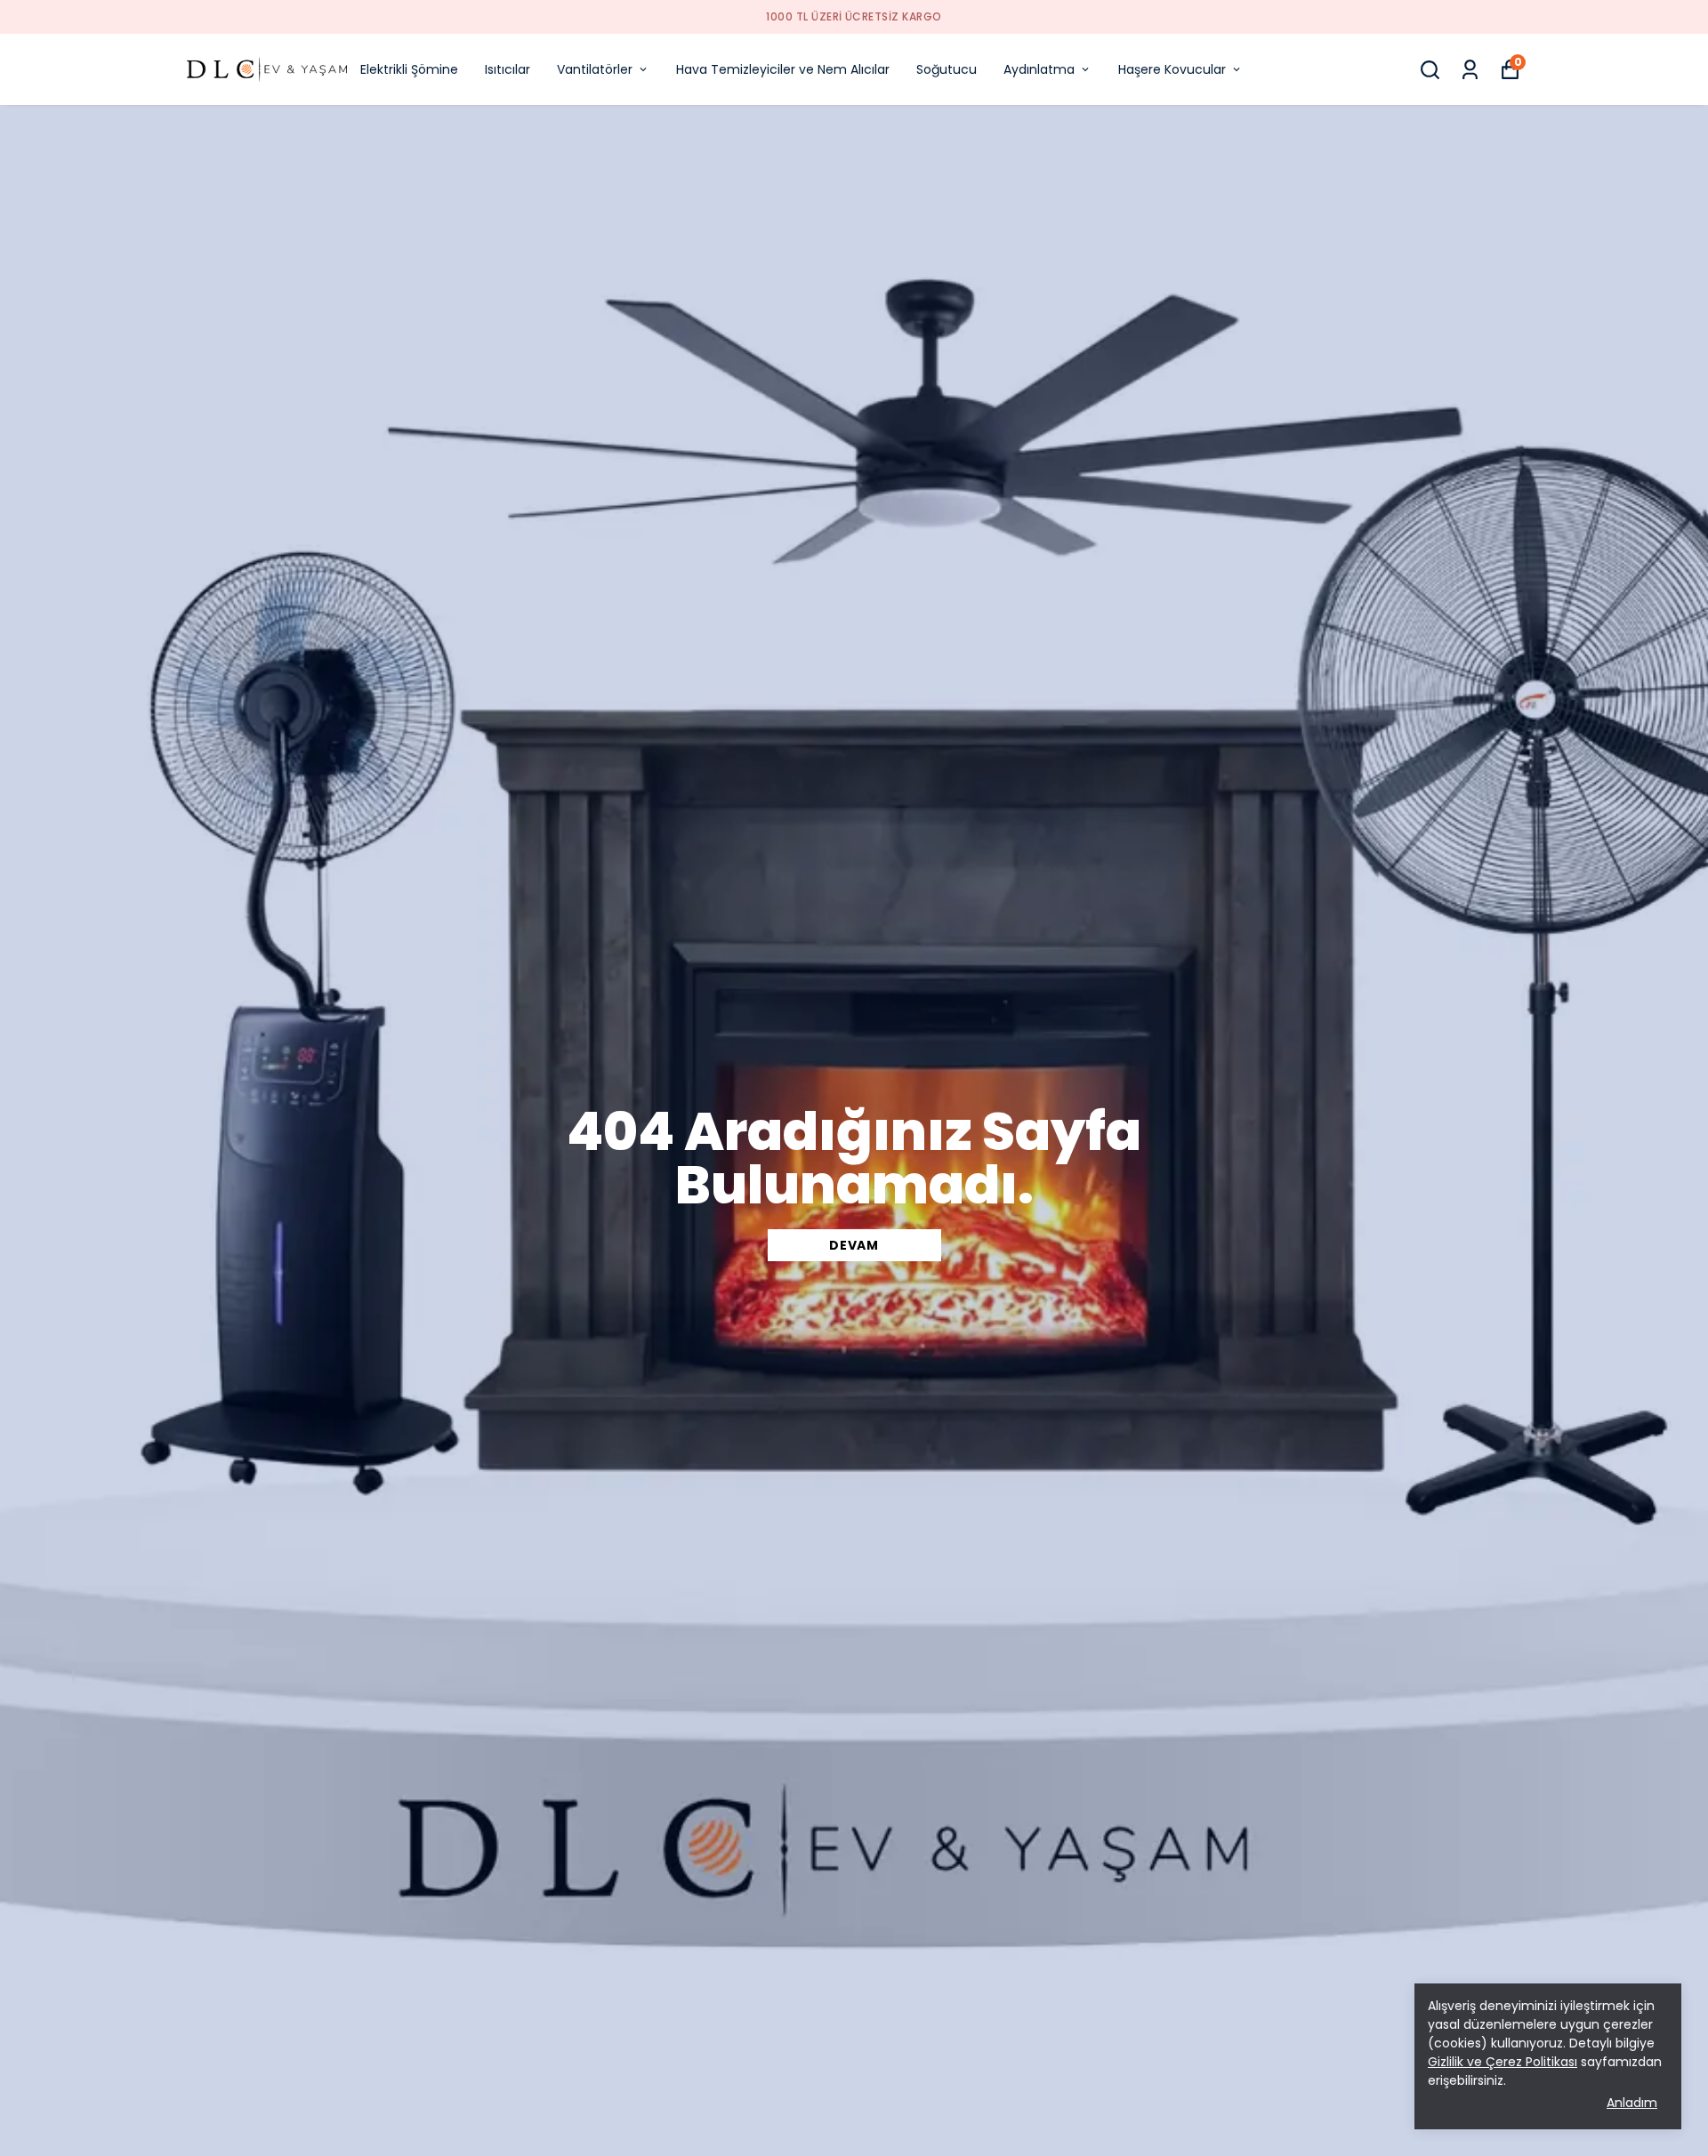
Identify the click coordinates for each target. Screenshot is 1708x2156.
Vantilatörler (595, 69)
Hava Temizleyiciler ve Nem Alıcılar (783, 69)
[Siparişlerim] (1470, 70)
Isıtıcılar (508, 69)
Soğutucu (947, 69)
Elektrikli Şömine (409, 69)
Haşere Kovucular (1172, 69)
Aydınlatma (1039, 69)
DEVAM (854, 1245)
